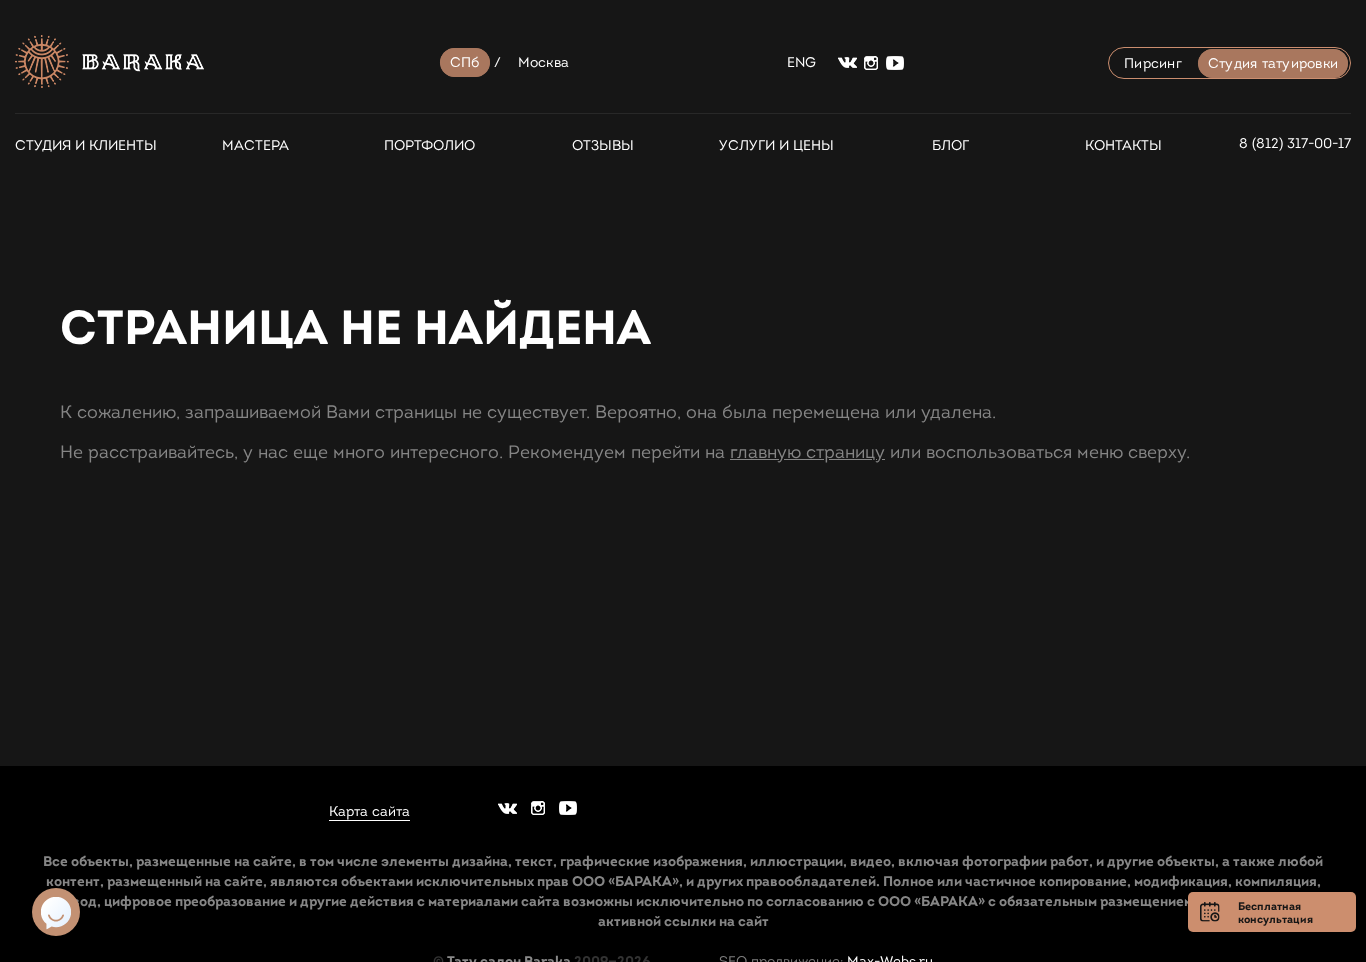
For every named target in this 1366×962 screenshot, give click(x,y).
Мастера (255, 145)
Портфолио (429, 145)
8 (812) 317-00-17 (1295, 143)
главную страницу (807, 452)
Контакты (1123, 145)
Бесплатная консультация (1275, 912)
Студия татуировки (1273, 63)
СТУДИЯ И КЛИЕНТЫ (82, 145)
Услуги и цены (776, 145)
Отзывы (603, 145)
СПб (465, 62)
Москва (544, 62)
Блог (950, 145)
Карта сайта (369, 812)
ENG (801, 62)
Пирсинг (1153, 63)
